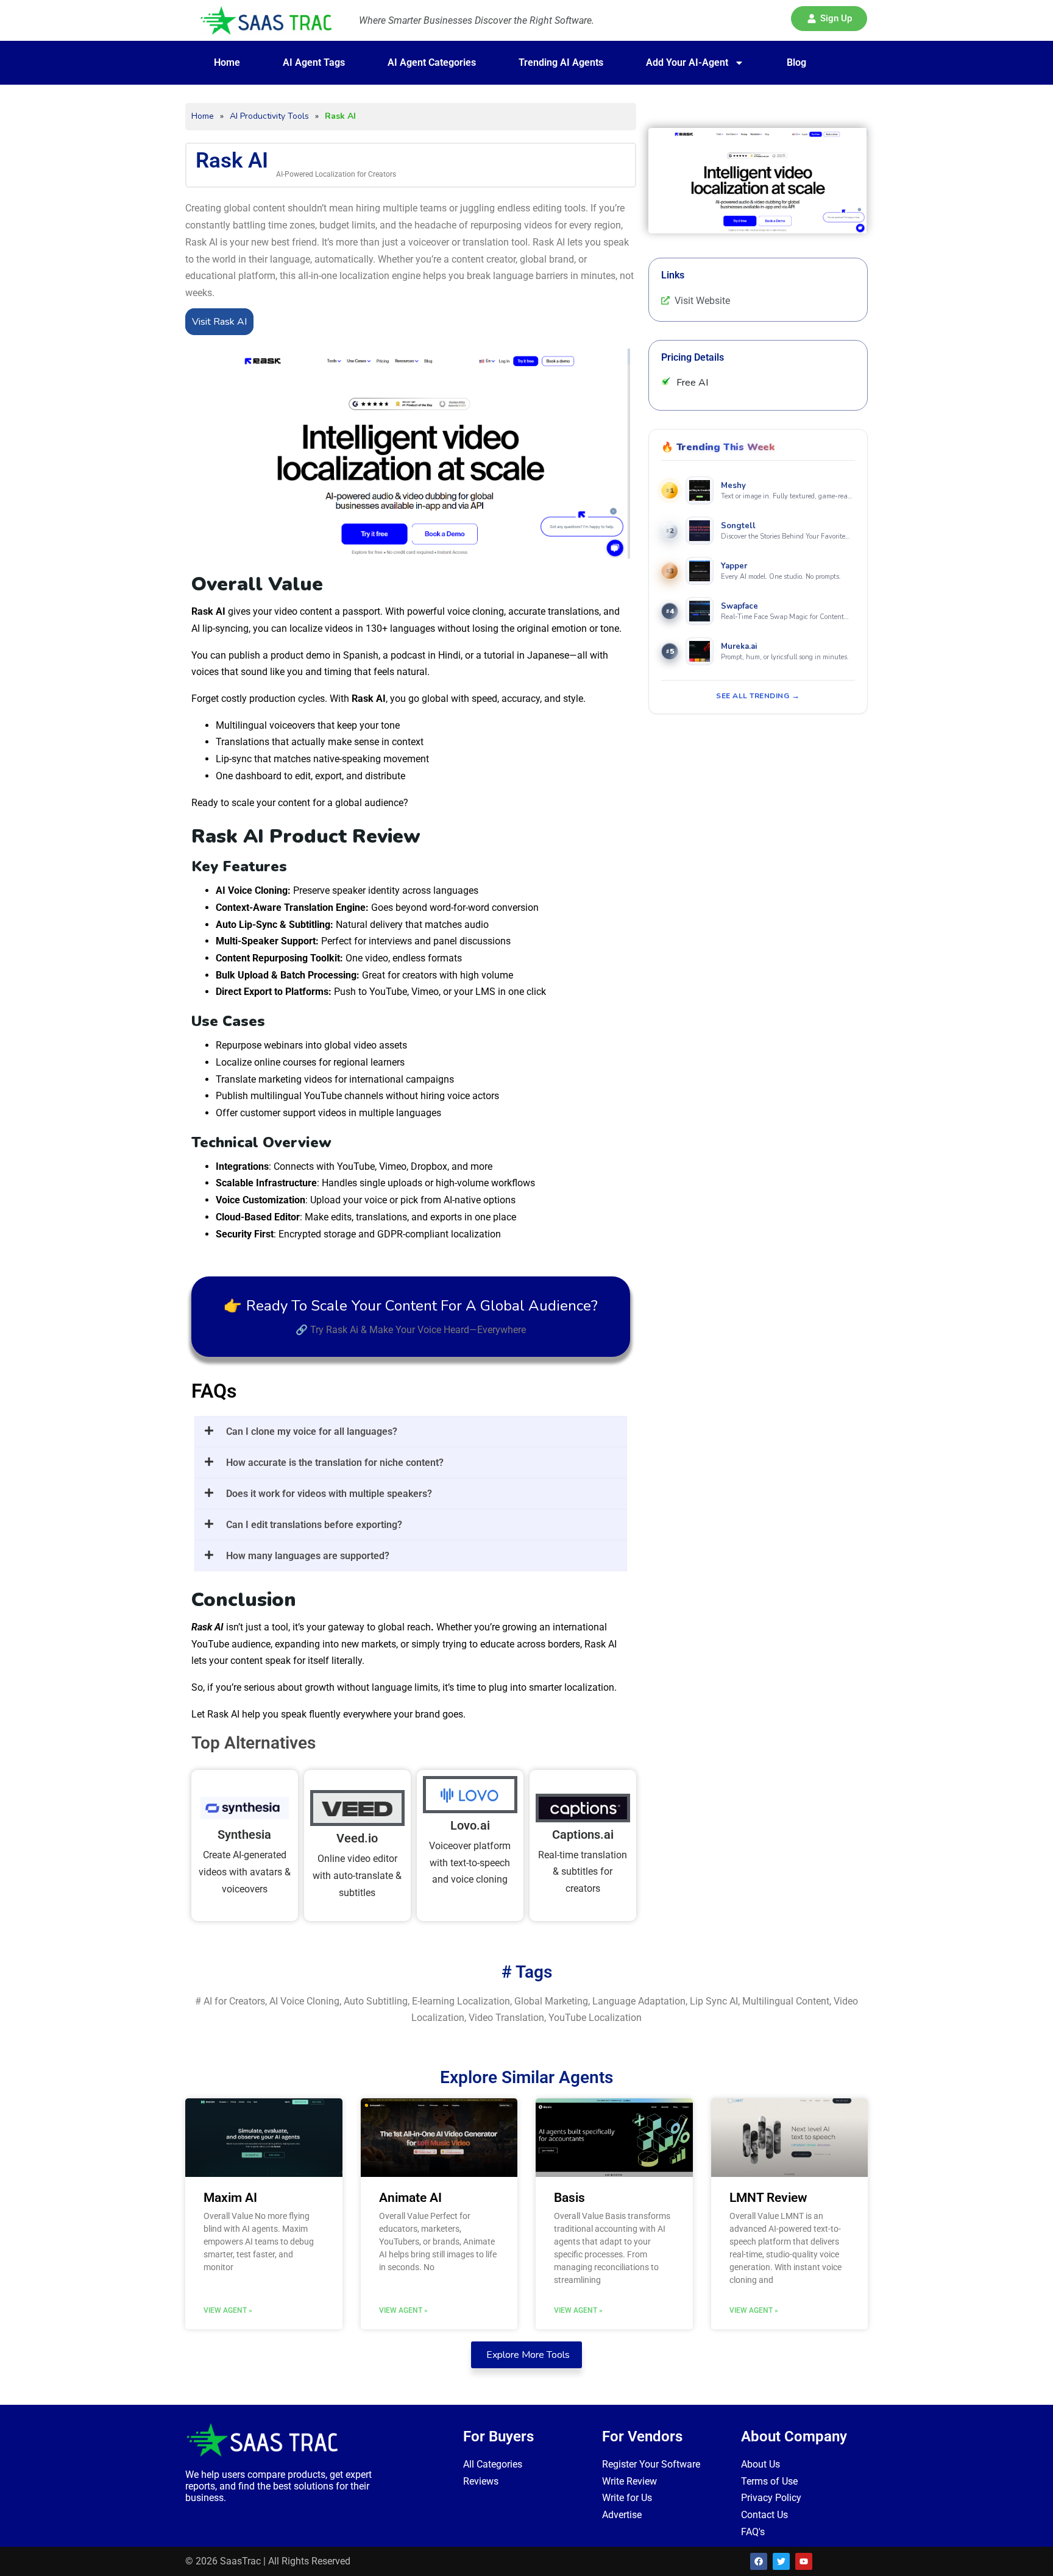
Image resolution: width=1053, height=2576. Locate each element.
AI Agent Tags (314, 62)
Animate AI (410, 2198)
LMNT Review (768, 2198)
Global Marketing (551, 2001)
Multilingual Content (786, 2001)
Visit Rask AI (219, 322)
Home (227, 62)
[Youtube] (804, 2561)
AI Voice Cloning (304, 2001)
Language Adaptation (639, 2001)
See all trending (753, 696)
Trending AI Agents (561, 62)
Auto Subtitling (376, 2001)
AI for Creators (234, 2001)
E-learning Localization (461, 2001)
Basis (569, 2198)
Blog (796, 62)
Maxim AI (230, 2198)
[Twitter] (781, 2561)
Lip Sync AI (714, 2001)
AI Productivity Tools (269, 116)
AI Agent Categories (432, 62)
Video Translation (506, 2018)
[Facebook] (759, 2561)
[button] (829, 19)
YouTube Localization (595, 2018)
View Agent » (228, 2310)
